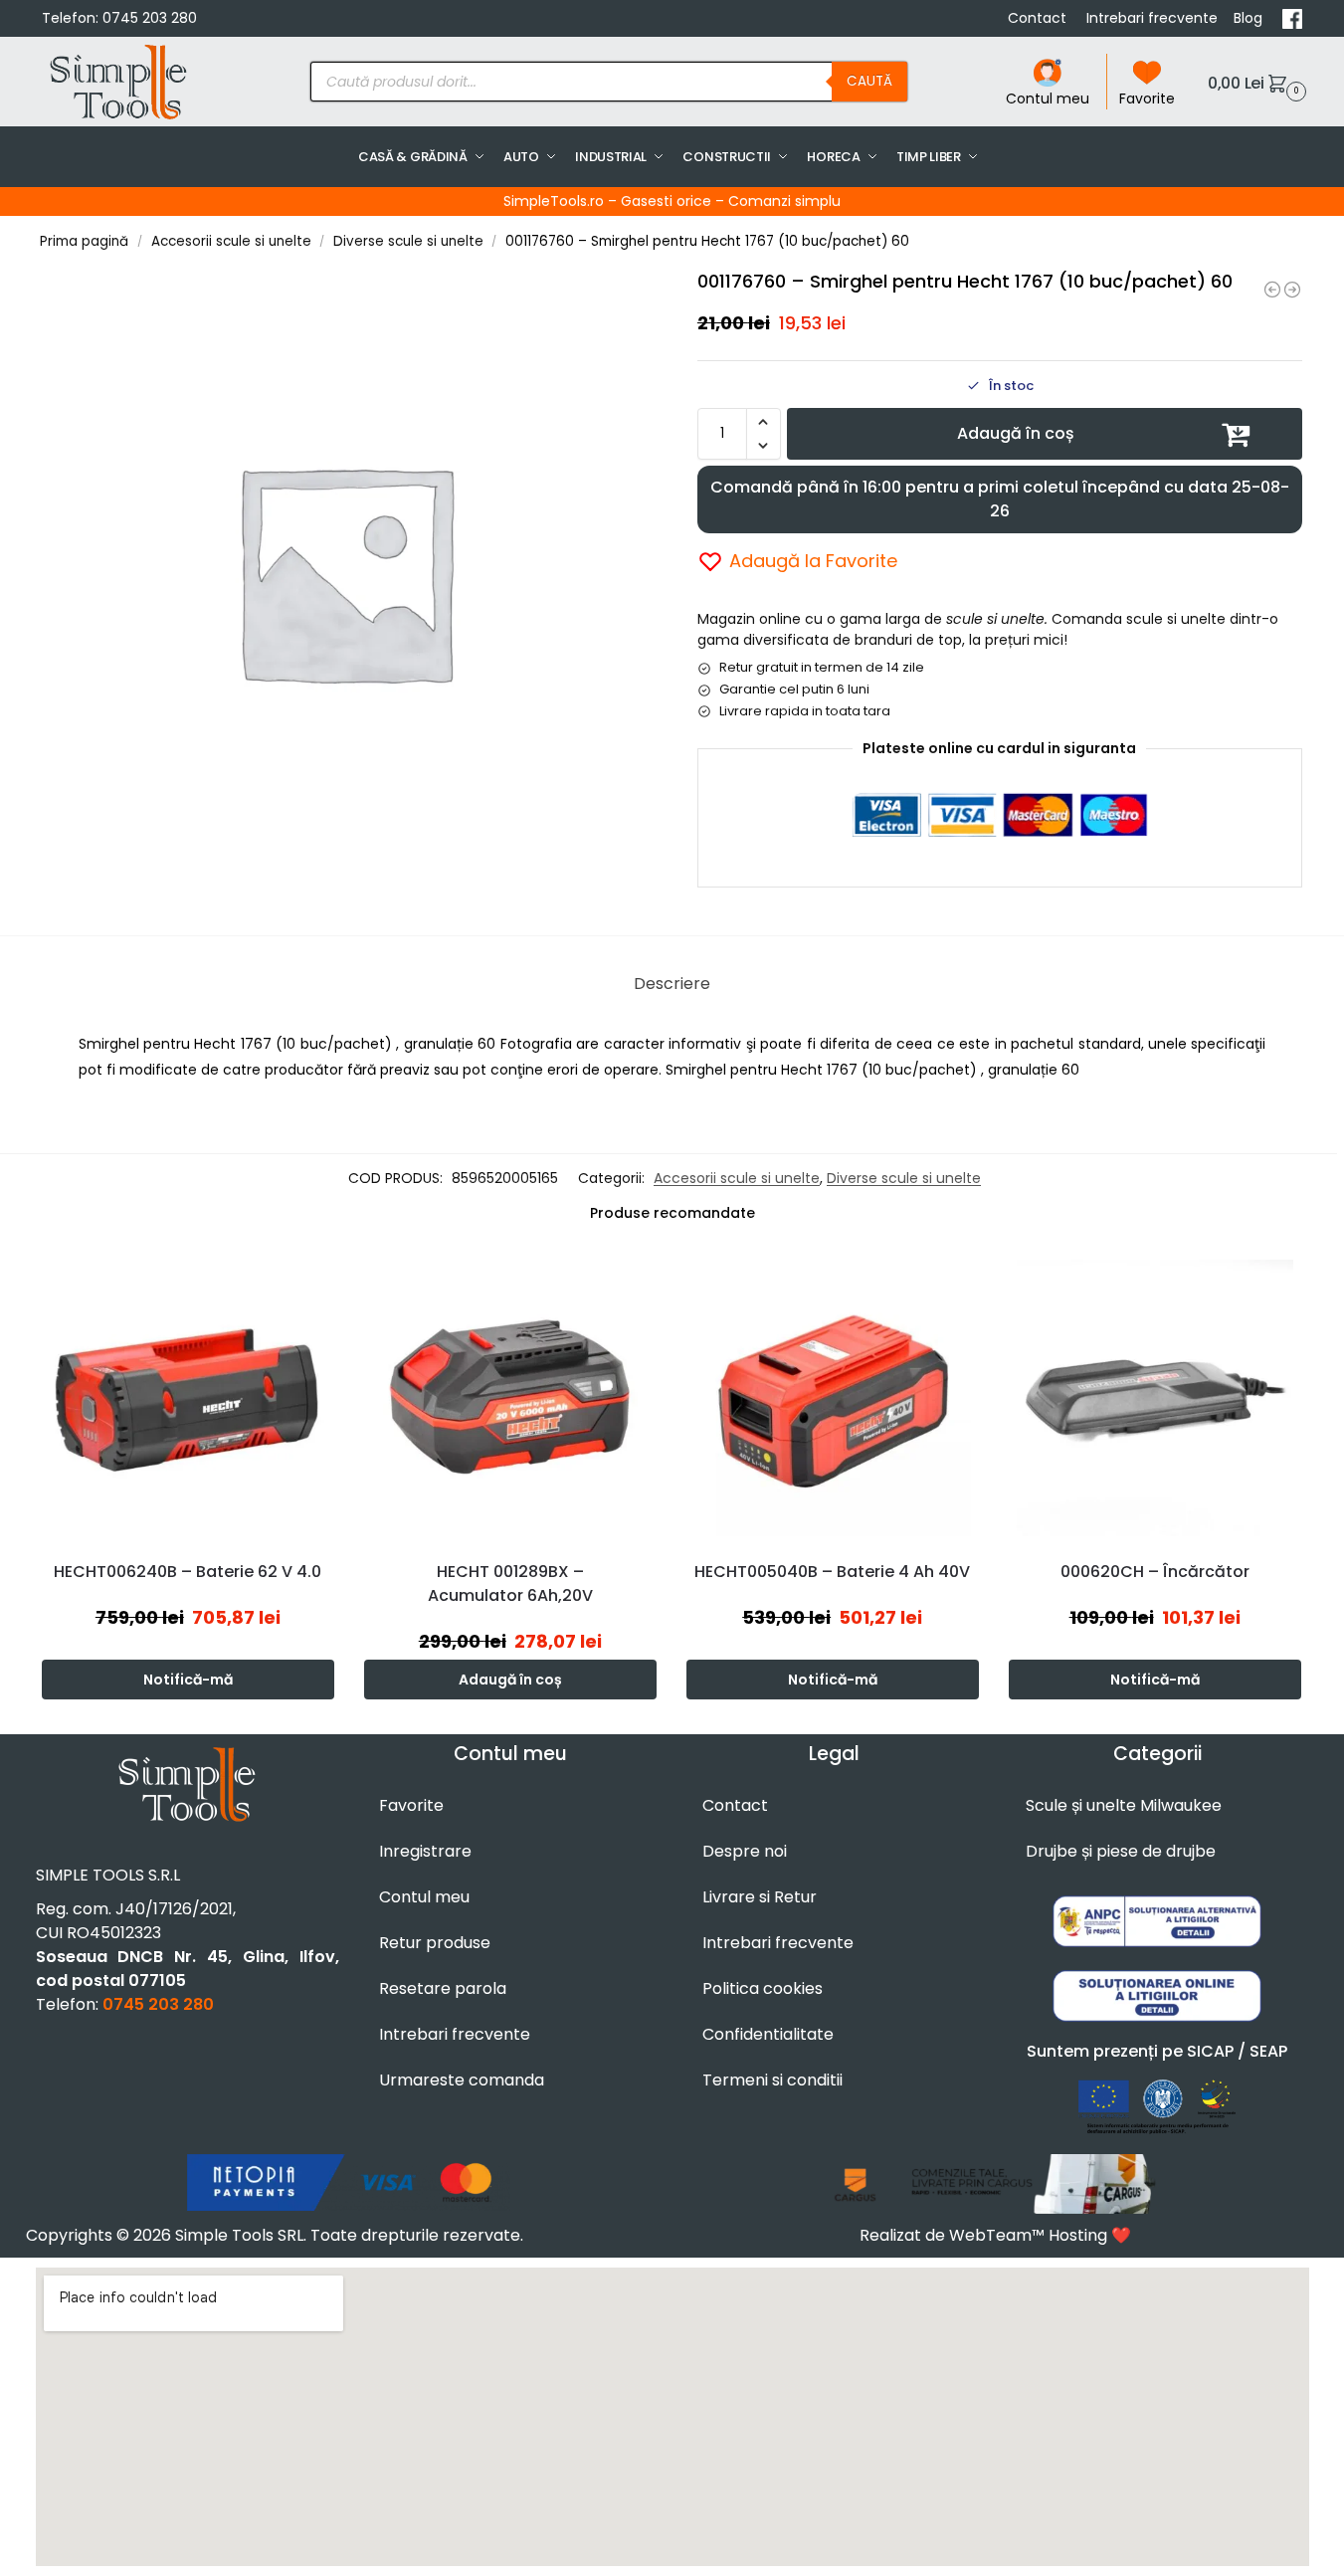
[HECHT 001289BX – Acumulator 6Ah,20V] (510, 1398)
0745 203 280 (150, 18)
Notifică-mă (188, 1680)
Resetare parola (443, 1988)
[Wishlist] (324, 1282)
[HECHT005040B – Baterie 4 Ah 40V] (833, 1398)
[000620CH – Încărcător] (1155, 1398)
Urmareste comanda (462, 2080)
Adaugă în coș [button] (510, 1680)
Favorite (1147, 99)
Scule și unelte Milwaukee (1124, 1805)
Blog (1250, 18)
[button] (1254, 82)
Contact (1039, 18)
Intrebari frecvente (1152, 18)
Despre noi (745, 1851)
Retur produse (435, 1943)
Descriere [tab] (672, 984)
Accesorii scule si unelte (231, 241)
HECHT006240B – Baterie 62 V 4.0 (188, 1572)
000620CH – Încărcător (1155, 1572)
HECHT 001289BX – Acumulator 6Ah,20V (510, 1584)
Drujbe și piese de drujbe (1121, 1851)
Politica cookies (763, 1988)
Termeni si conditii (772, 2080)
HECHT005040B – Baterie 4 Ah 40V (832, 1572)
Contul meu (1048, 99)
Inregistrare (425, 1851)
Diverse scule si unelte (408, 241)
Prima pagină (84, 241)
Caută (869, 81)
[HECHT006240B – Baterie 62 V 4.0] (188, 1398)
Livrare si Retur (760, 1897)
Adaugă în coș (1016, 433)
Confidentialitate (768, 2034)
